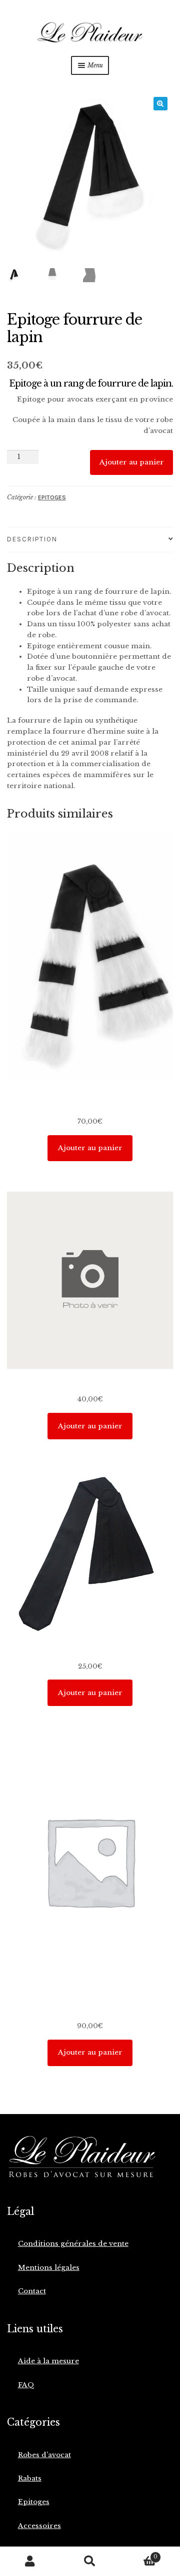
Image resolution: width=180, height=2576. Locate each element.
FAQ (26, 2385)
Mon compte (30, 2562)
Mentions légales (49, 2268)
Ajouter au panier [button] (90, 1148)
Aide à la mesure (48, 2361)
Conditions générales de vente (73, 2244)
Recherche (90, 2562)
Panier (139, 2554)
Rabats (30, 2478)
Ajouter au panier (132, 462)
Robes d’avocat (44, 2455)
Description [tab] (32, 539)
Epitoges (52, 497)
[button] (160, 104)
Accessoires (39, 2526)
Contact (32, 2291)
